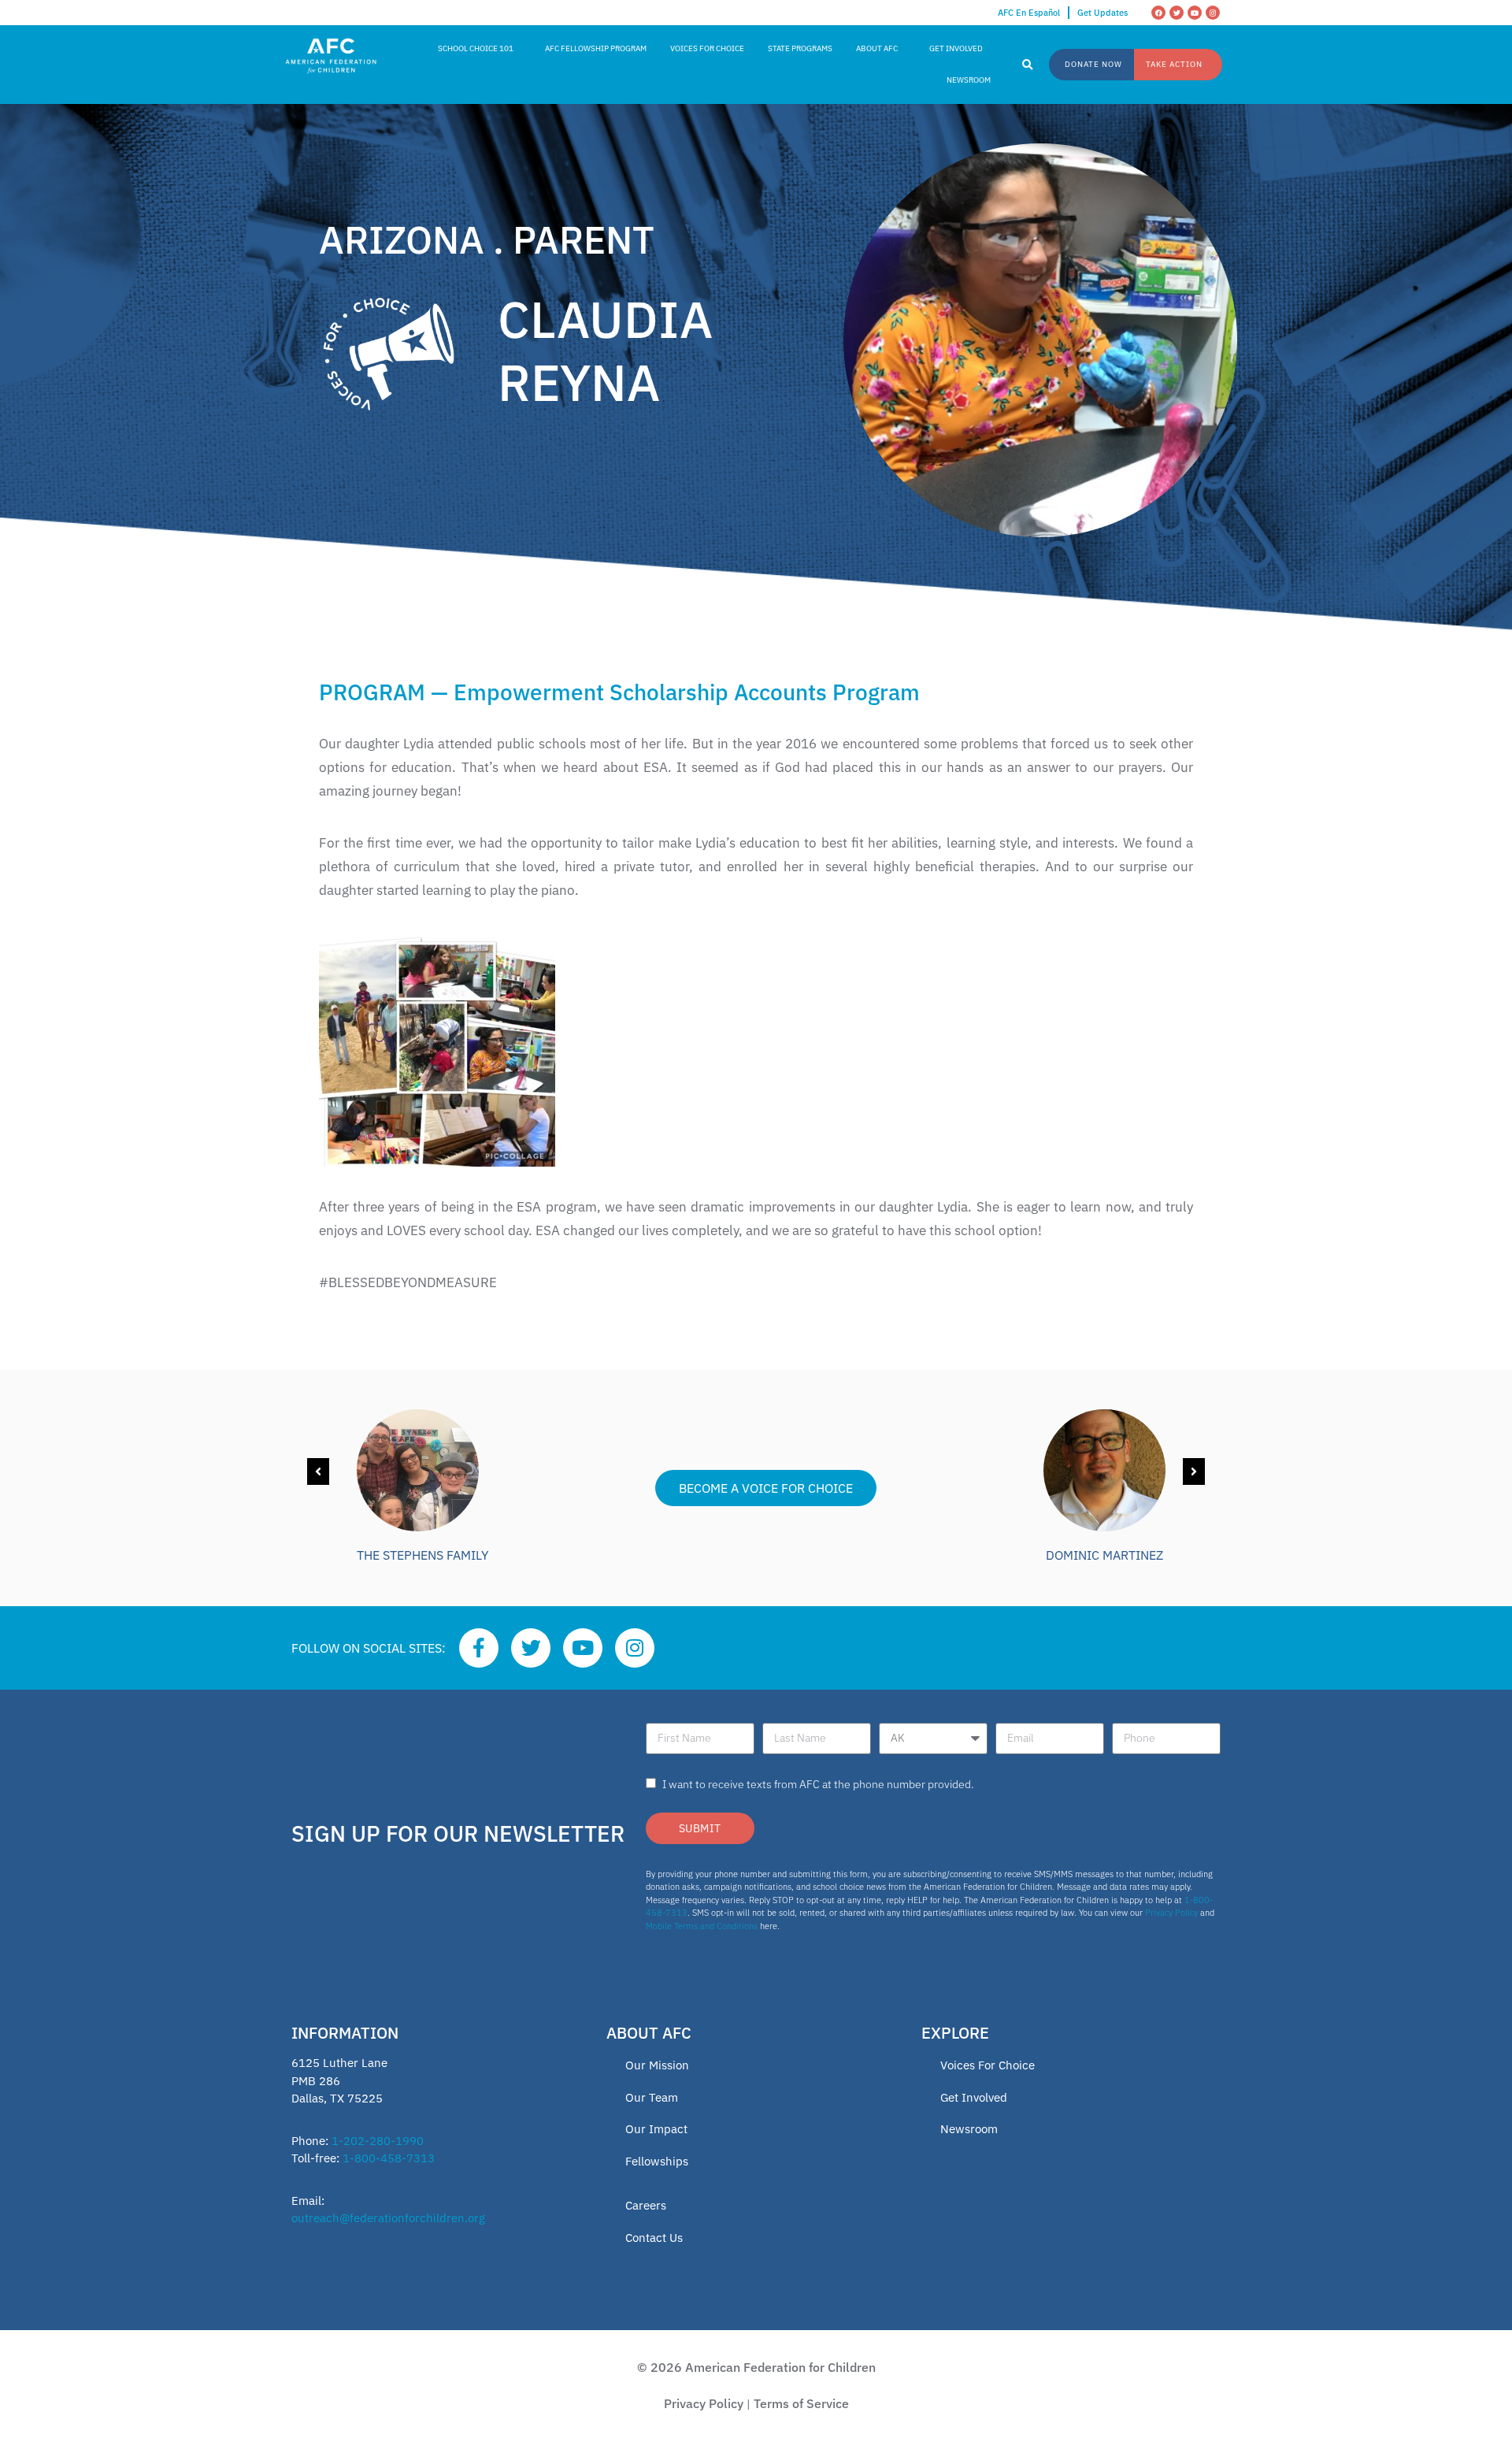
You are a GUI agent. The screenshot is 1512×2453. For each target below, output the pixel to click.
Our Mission (657, 2065)
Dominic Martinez (1104, 1555)
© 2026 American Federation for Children (756, 2367)
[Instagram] (1213, 13)
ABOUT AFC (877, 48)
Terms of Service (801, 2403)
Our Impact (656, 2129)
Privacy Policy (1171, 1913)
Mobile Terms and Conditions (702, 1926)
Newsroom (969, 2129)
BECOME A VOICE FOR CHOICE (766, 1488)
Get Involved (974, 2097)
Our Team (652, 2097)
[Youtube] (1195, 13)
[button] (1028, 65)
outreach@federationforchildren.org (388, 2218)
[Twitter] (1177, 13)
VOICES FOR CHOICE (707, 48)
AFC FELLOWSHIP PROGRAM (596, 48)
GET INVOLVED (956, 48)
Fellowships (657, 2161)
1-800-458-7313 (389, 2158)
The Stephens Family (422, 1555)
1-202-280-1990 (378, 2141)
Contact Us (654, 2238)
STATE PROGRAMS (800, 48)
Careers (646, 2205)
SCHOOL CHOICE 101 (476, 48)
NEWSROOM (969, 80)
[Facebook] (1158, 13)
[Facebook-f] (479, 1648)
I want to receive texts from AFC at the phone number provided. (818, 1784)
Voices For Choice (988, 2065)
